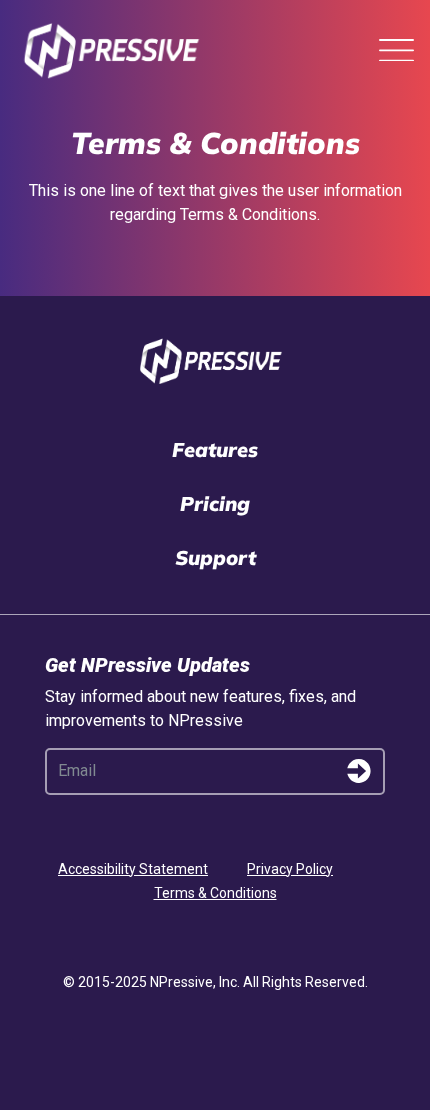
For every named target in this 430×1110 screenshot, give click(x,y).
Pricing (215, 503)
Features (215, 449)
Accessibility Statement (133, 869)
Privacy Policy (290, 869)
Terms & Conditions (215, 893)
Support (215, 557)
